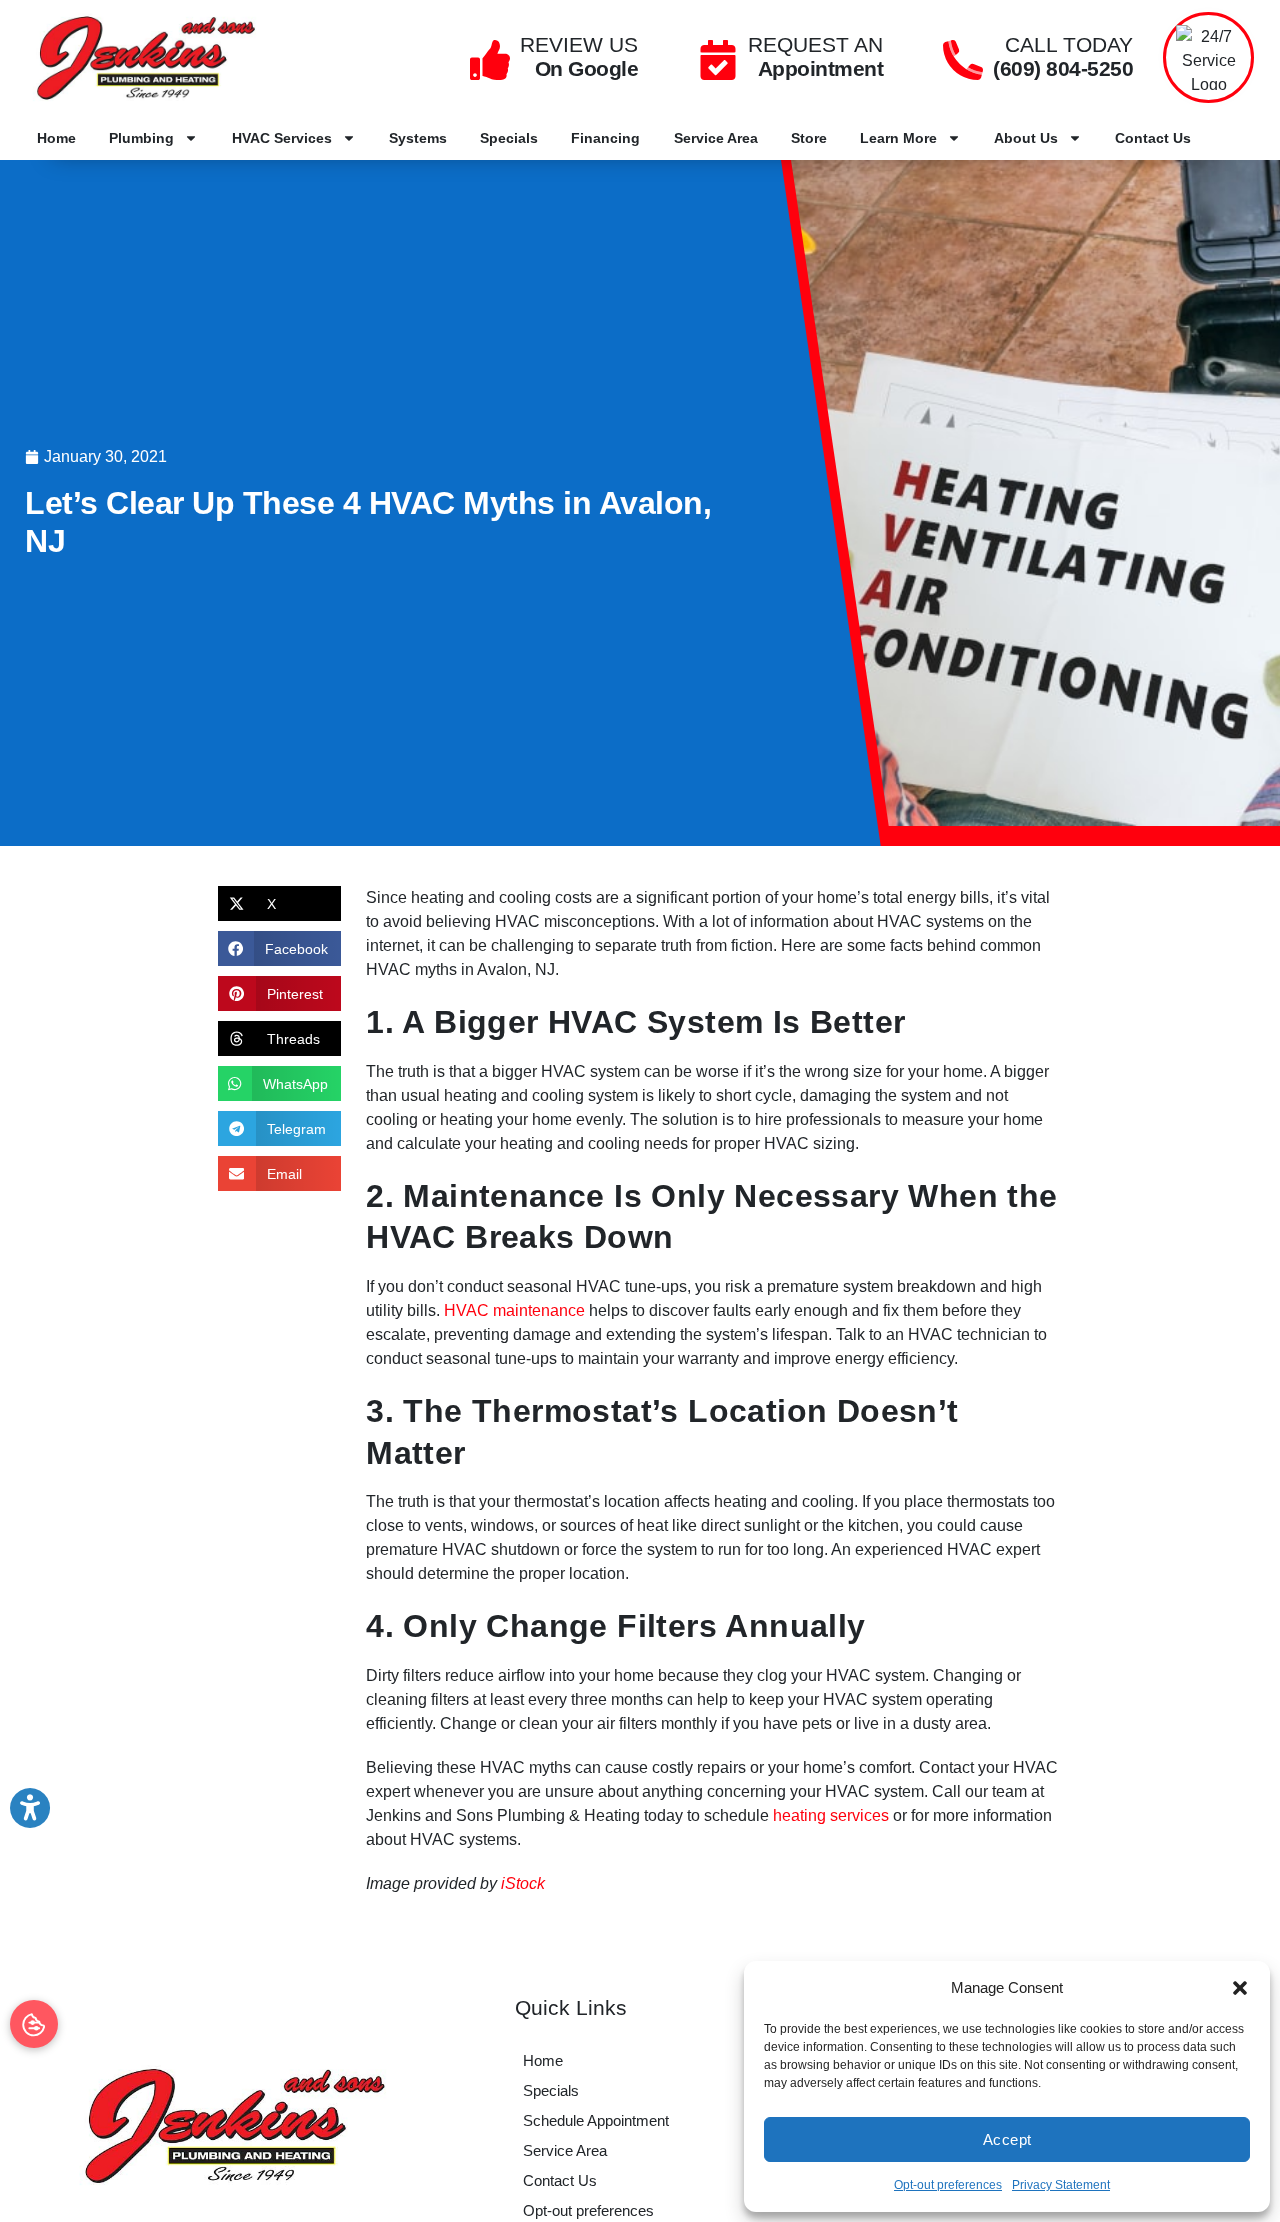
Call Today (1069, 44)
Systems (418, 138)
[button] (1240, 1988)
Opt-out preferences (948, 2185)
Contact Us (1153, 138)
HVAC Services (282, 138)
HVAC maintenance (514, 1310)
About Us (1026, 138)
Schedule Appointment (596, 2120)
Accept (1007, 2139)
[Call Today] (963, 60)
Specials (509, 138)
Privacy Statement (1061, 2185)
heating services (831, 1815)
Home (56, 138)
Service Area (716, 138)
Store (809, 138)
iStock (523, 1883)
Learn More (898, 138)
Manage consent (34, 2024)
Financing (605, 138)
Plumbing (141, 138)
